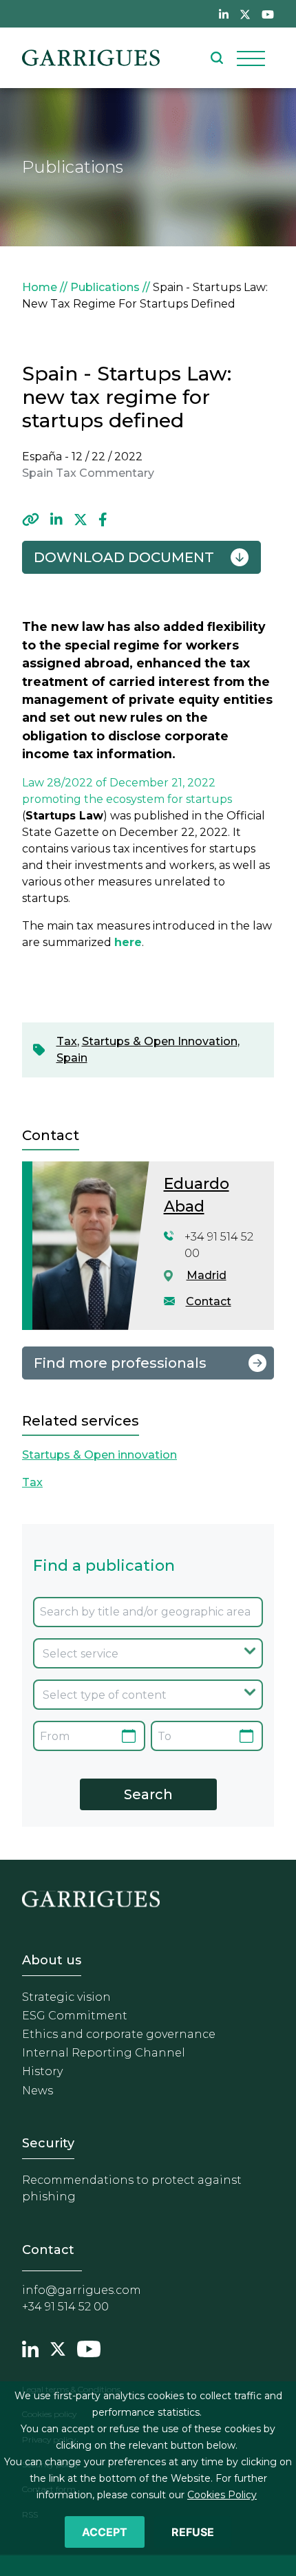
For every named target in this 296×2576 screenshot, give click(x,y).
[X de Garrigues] (245, 14)
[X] (81, 519)
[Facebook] (103, 519)
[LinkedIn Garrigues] (30, 2347)
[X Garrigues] (58, 2347)
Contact (209, 1301)
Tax (67, 1041)
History (42, 2071)
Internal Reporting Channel (104, 2053)
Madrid (207, 1275)
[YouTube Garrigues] (89, 2347)
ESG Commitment (75, 2016)
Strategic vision (66, 1997)
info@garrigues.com (82, 2290)
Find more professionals (120, 1363)
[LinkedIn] (56, 519)
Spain (72, 1058)
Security (48, 2143)
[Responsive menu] (251, 58)
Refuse (193, 2532)
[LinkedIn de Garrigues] (224, 14)
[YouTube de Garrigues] (268, 14)
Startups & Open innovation (99, 1455)
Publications (105, 287)
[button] (31, 519)
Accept (105, 2532)
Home (40, 287)
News (38, 2091)
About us (52, 1960)
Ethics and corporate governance (119, 2034)
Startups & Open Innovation (160, 1041)
